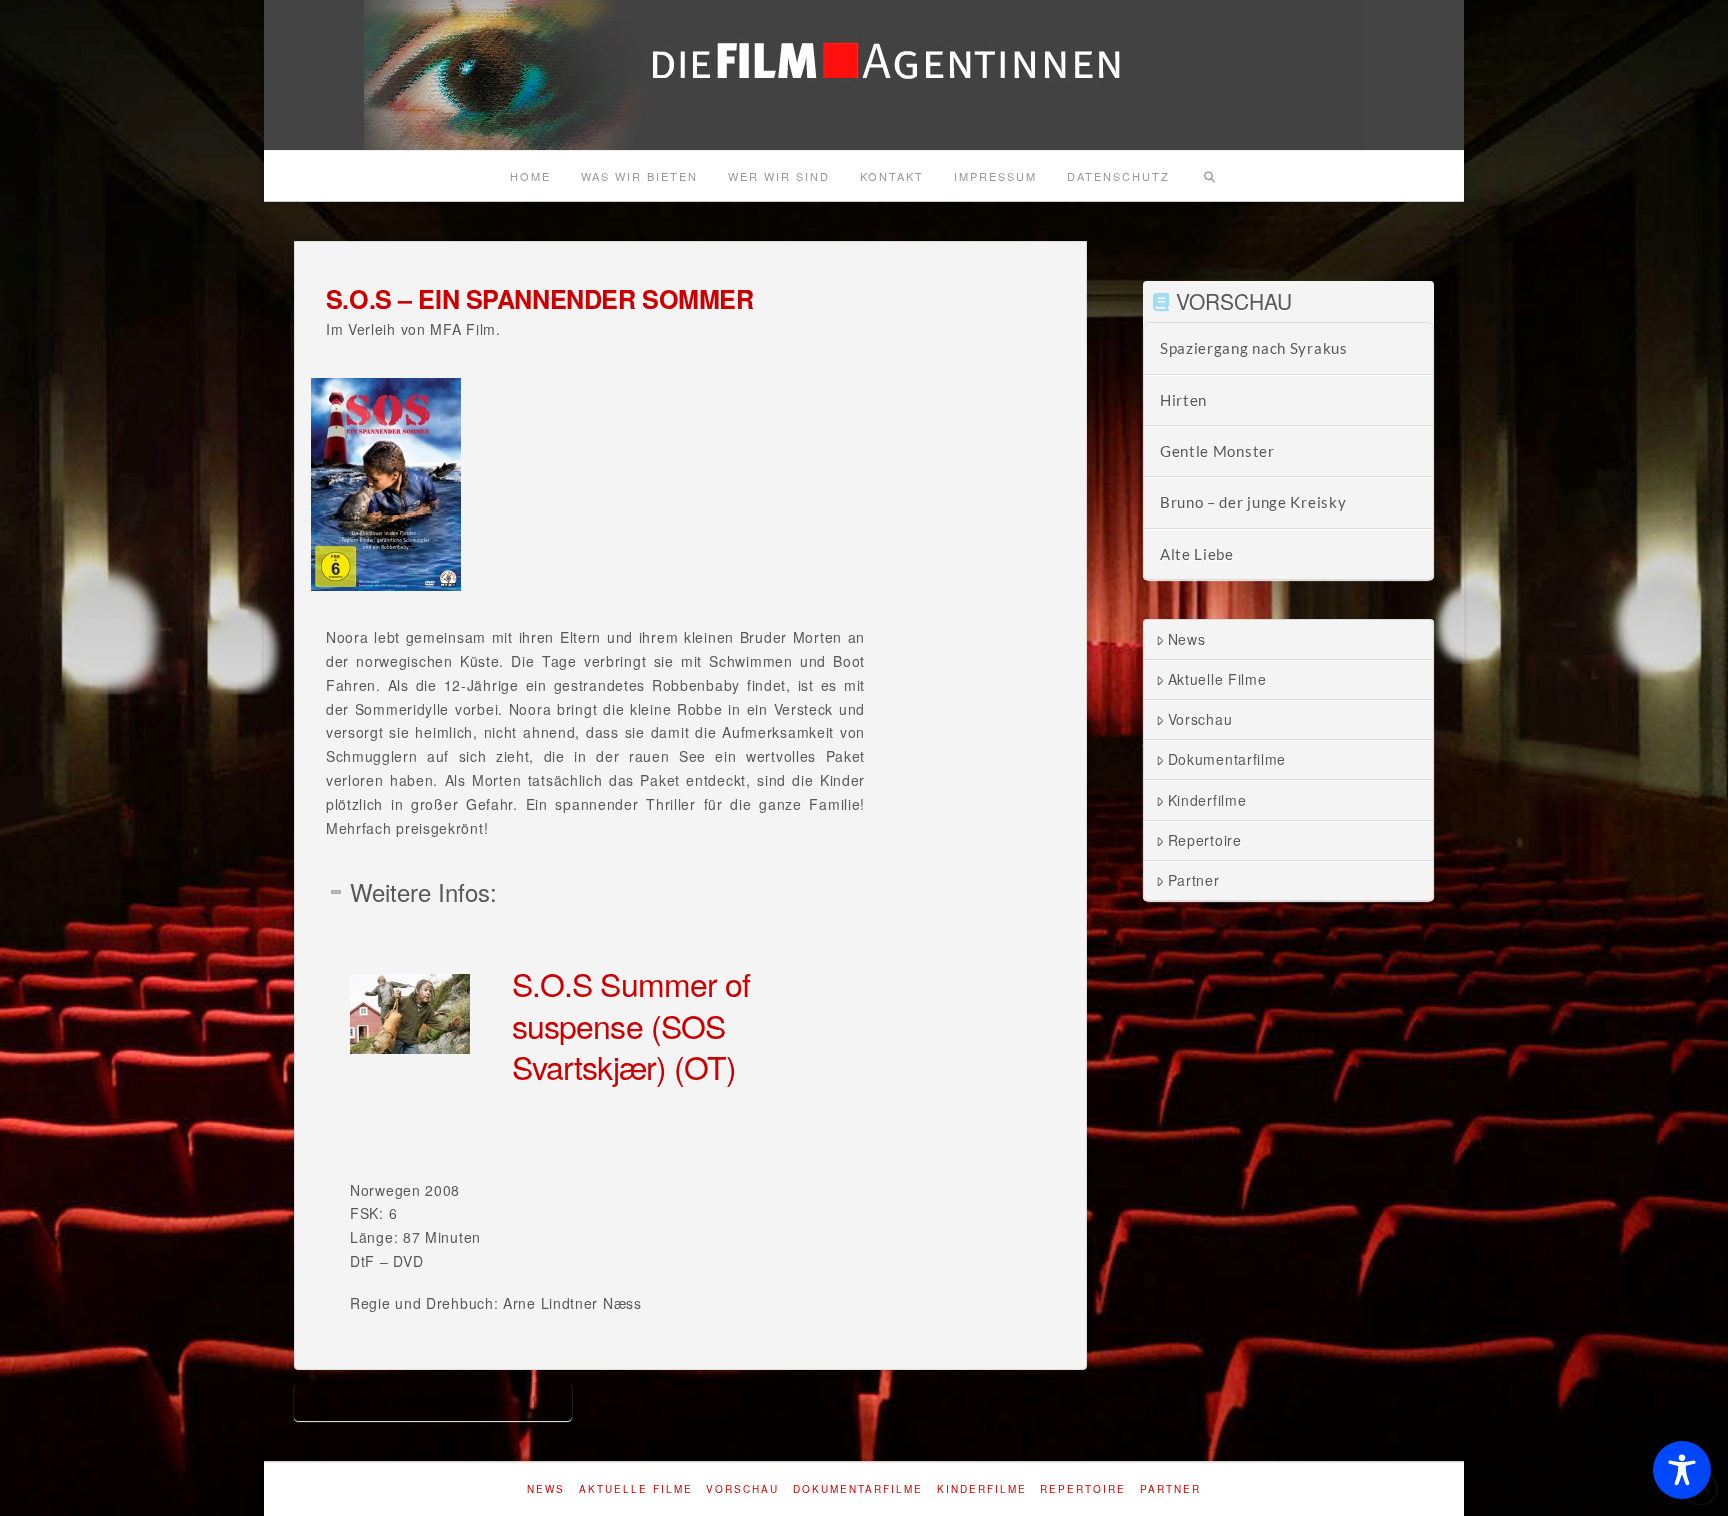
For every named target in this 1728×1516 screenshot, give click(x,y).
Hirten (1183, 400)
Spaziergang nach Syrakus (1254, 348)
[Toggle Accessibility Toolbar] (1682, 1470)
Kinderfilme (1207, 800)
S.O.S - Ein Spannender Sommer (433, 1400)
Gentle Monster (1217, 451)
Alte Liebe (1197, 554)
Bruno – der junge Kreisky (1253, 502)
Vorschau (1200, 719)
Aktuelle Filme (1217, 679)
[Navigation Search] (1209, 176)
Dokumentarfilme (1227, 759)
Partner (1194, 880)
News (1187, 639)
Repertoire (1205, 840)
